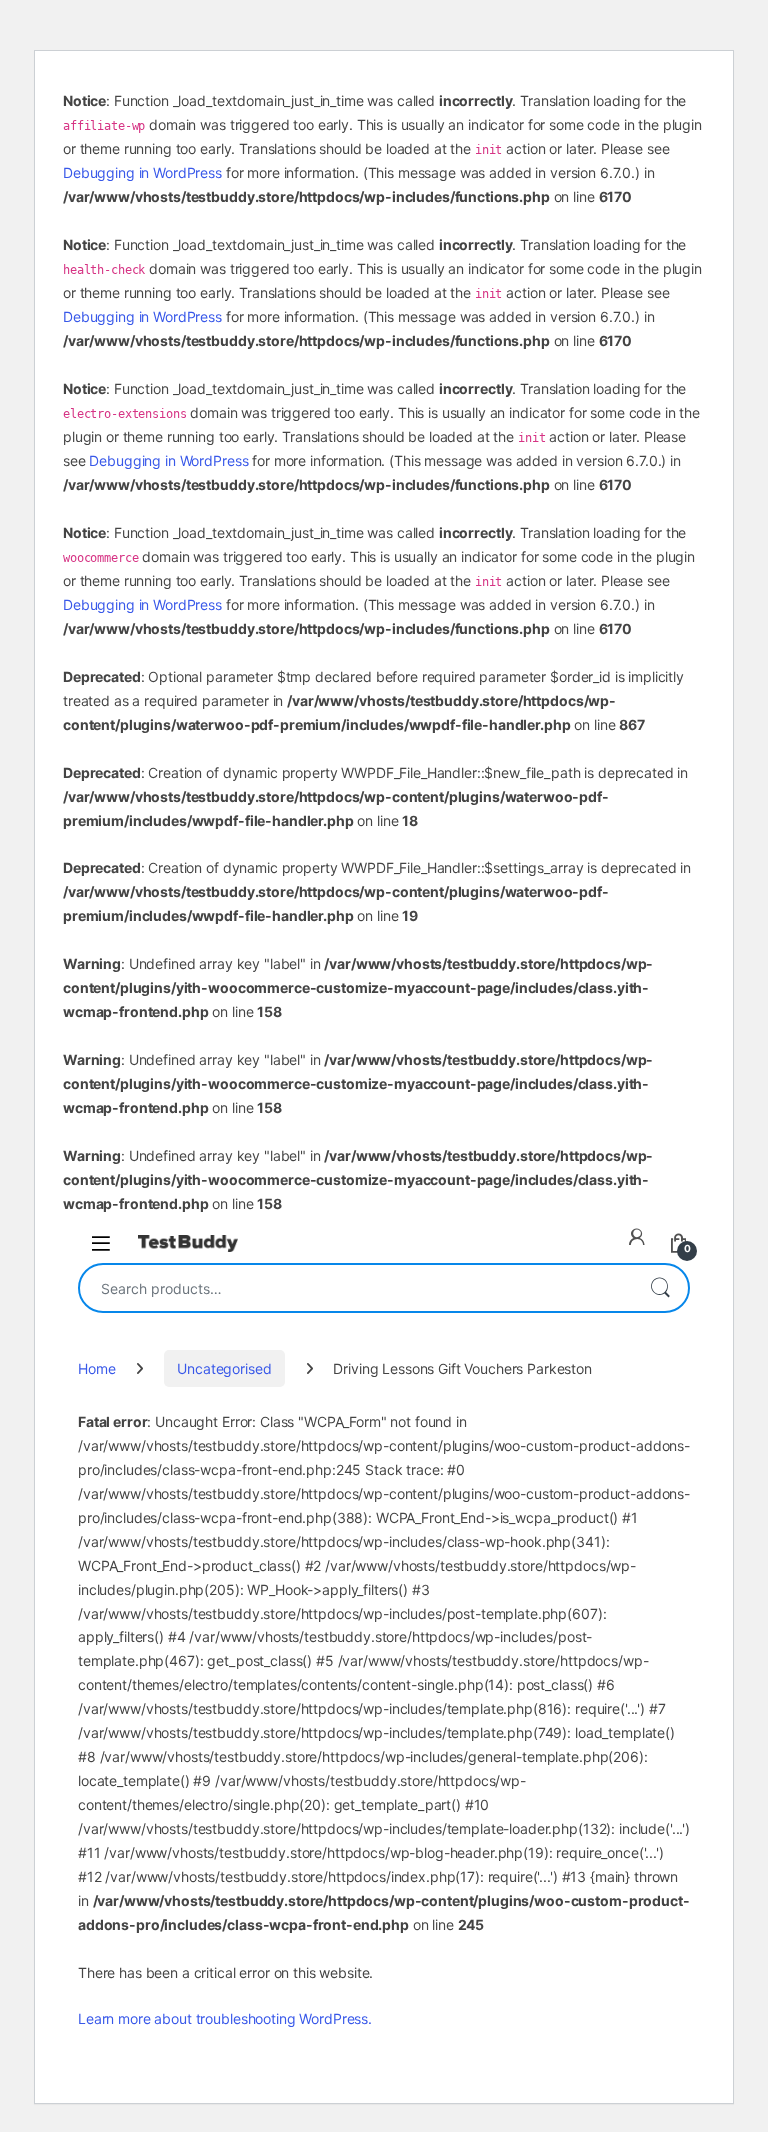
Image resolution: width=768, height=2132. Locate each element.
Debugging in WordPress (142, 172)
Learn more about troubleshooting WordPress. (225, 2018)
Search (660, 1288)
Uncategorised (224, 1368)
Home (96, 1368)
